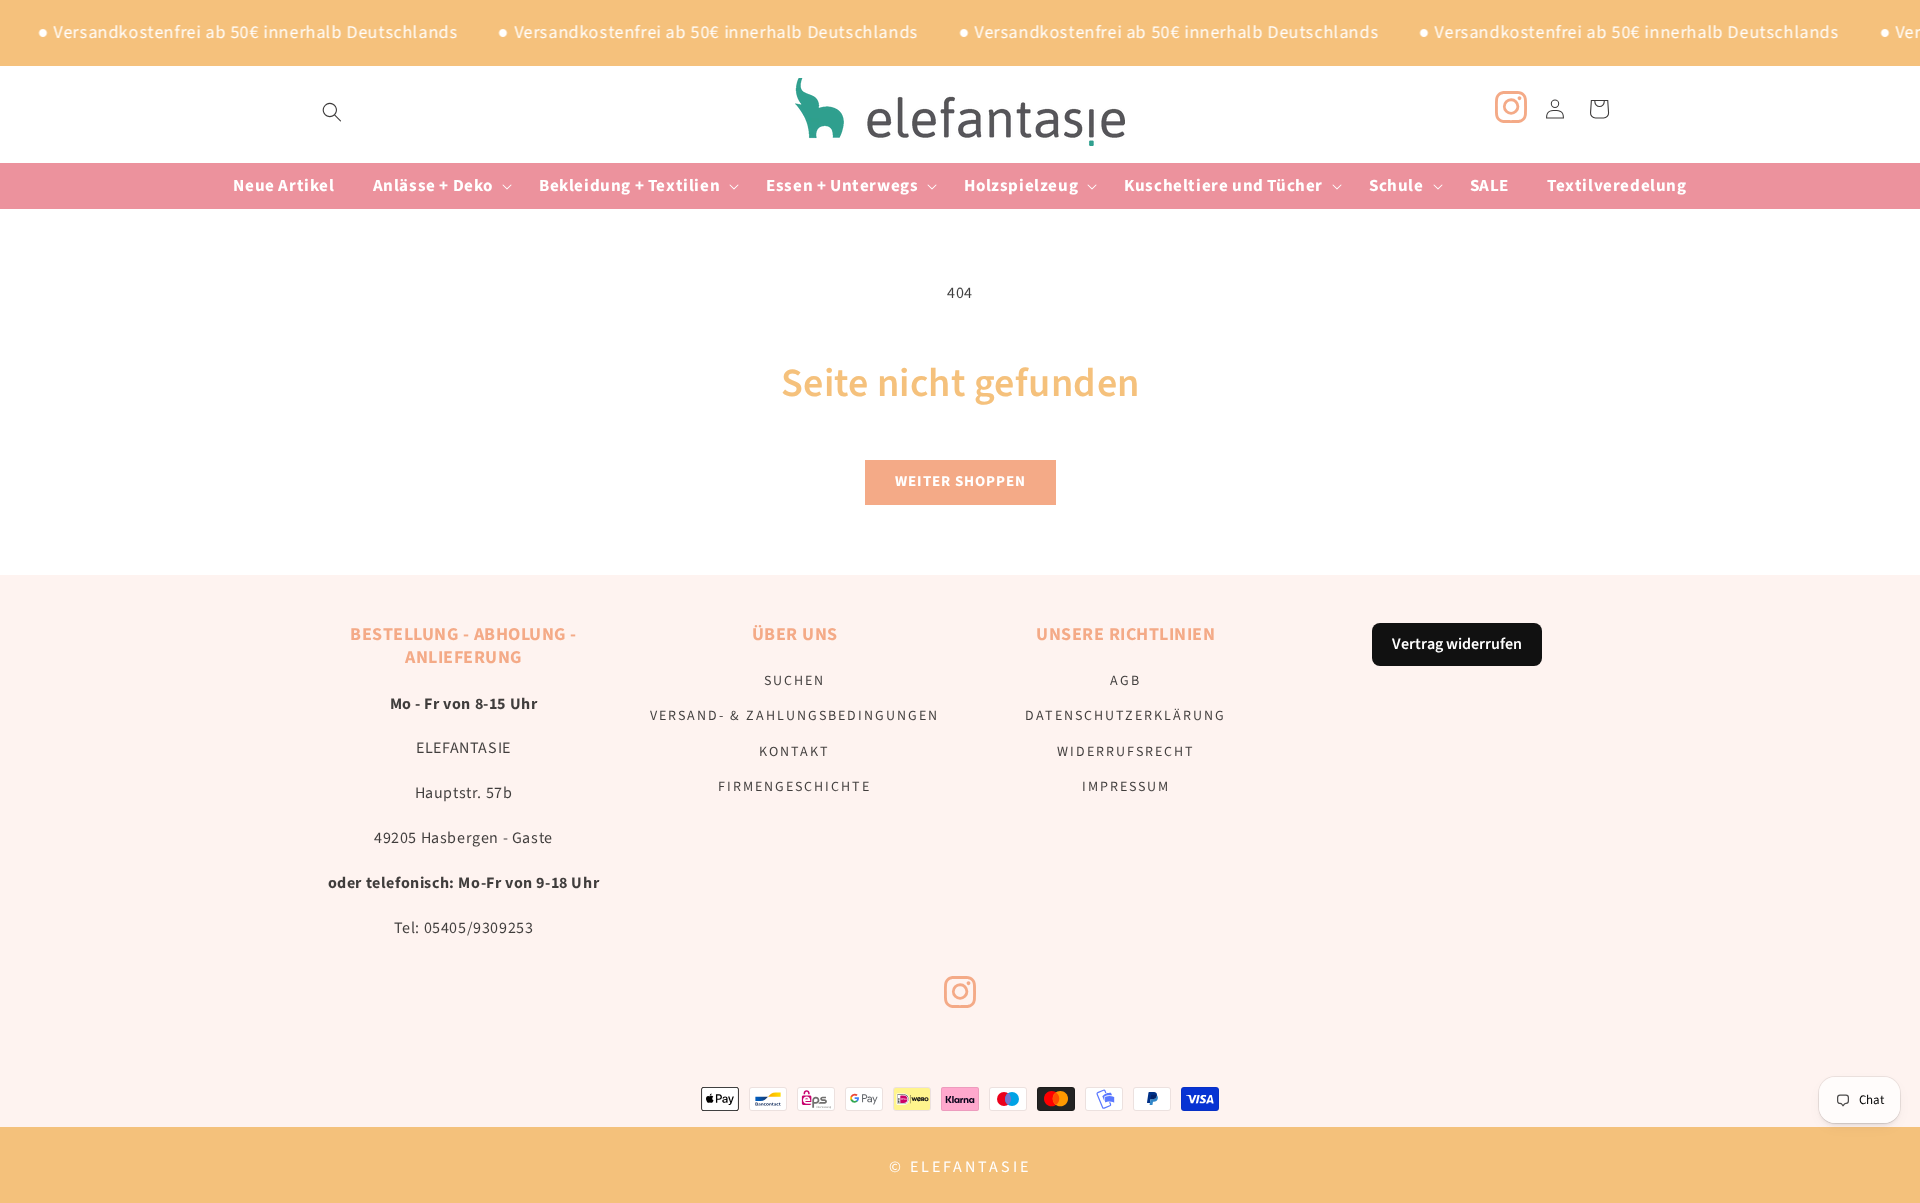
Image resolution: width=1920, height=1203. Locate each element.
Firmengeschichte (794, 787)
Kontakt (794, 752)
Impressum (1126, 787)
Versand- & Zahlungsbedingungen (794, 716)
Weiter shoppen (960, 481)
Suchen (794, 681)
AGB (1125, 681)
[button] (332, 112)
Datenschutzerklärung (1125, 716)
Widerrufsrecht (1126, 752)
